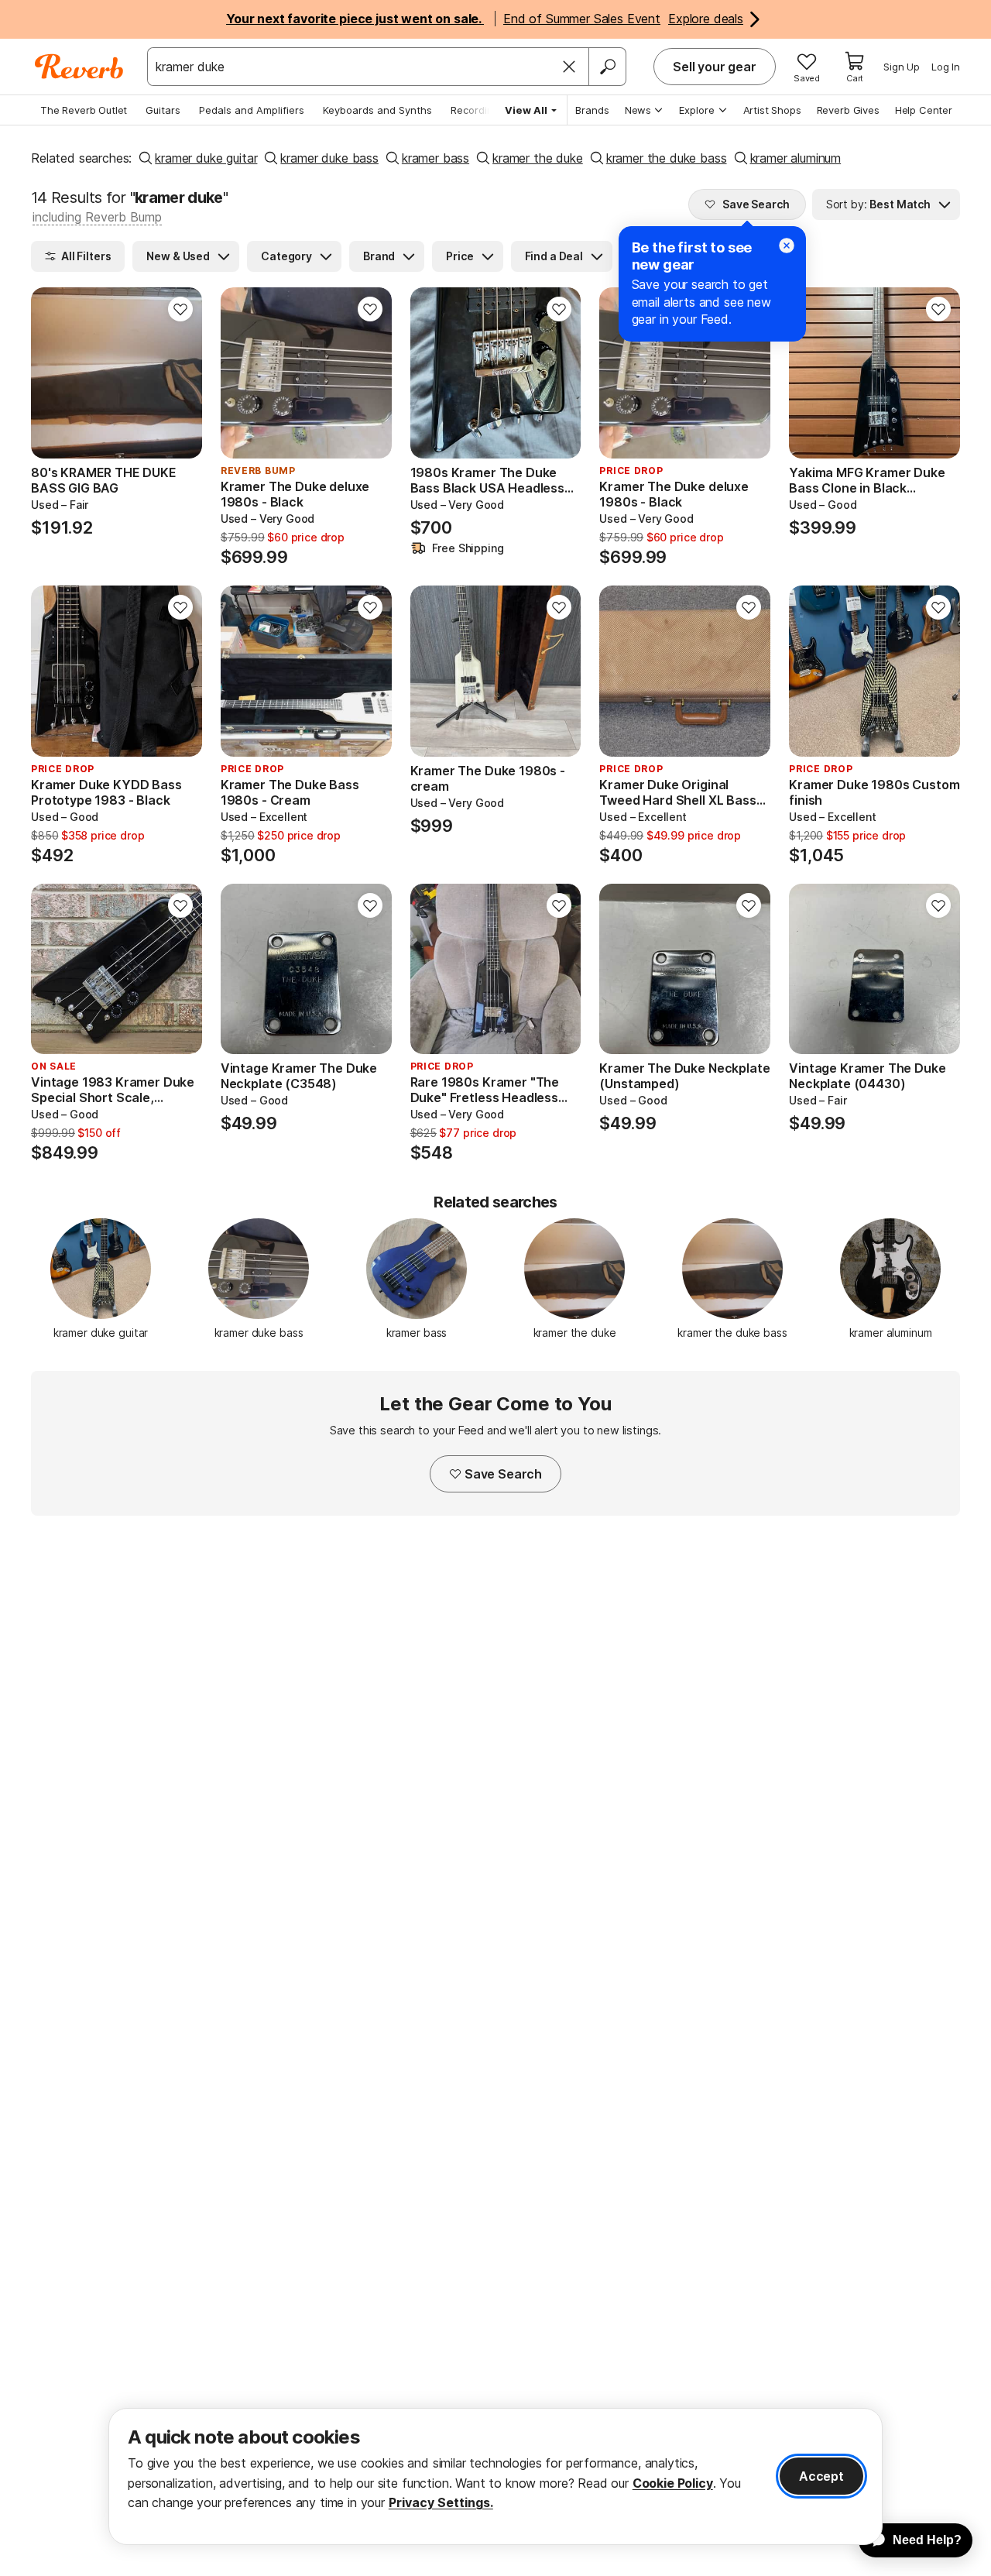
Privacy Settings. (441, 2502)
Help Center (924, 110)
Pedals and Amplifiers (252, 110)
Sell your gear (715, 67)
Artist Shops (772, 110)
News (638, 110)
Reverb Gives (848, 110)
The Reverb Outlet (84, 110)
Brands (592, 110)
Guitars (163, 110)
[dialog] (495, 2476)
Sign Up (902, 67)
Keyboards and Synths (377, 110)
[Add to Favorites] (180, 309)
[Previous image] (53, 373)
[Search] (607, 67)
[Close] (569, 67)
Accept (821, 2476)
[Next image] (180, 373)
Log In (946, 67)
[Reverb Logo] (79, 67)
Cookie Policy (673, 2483)
